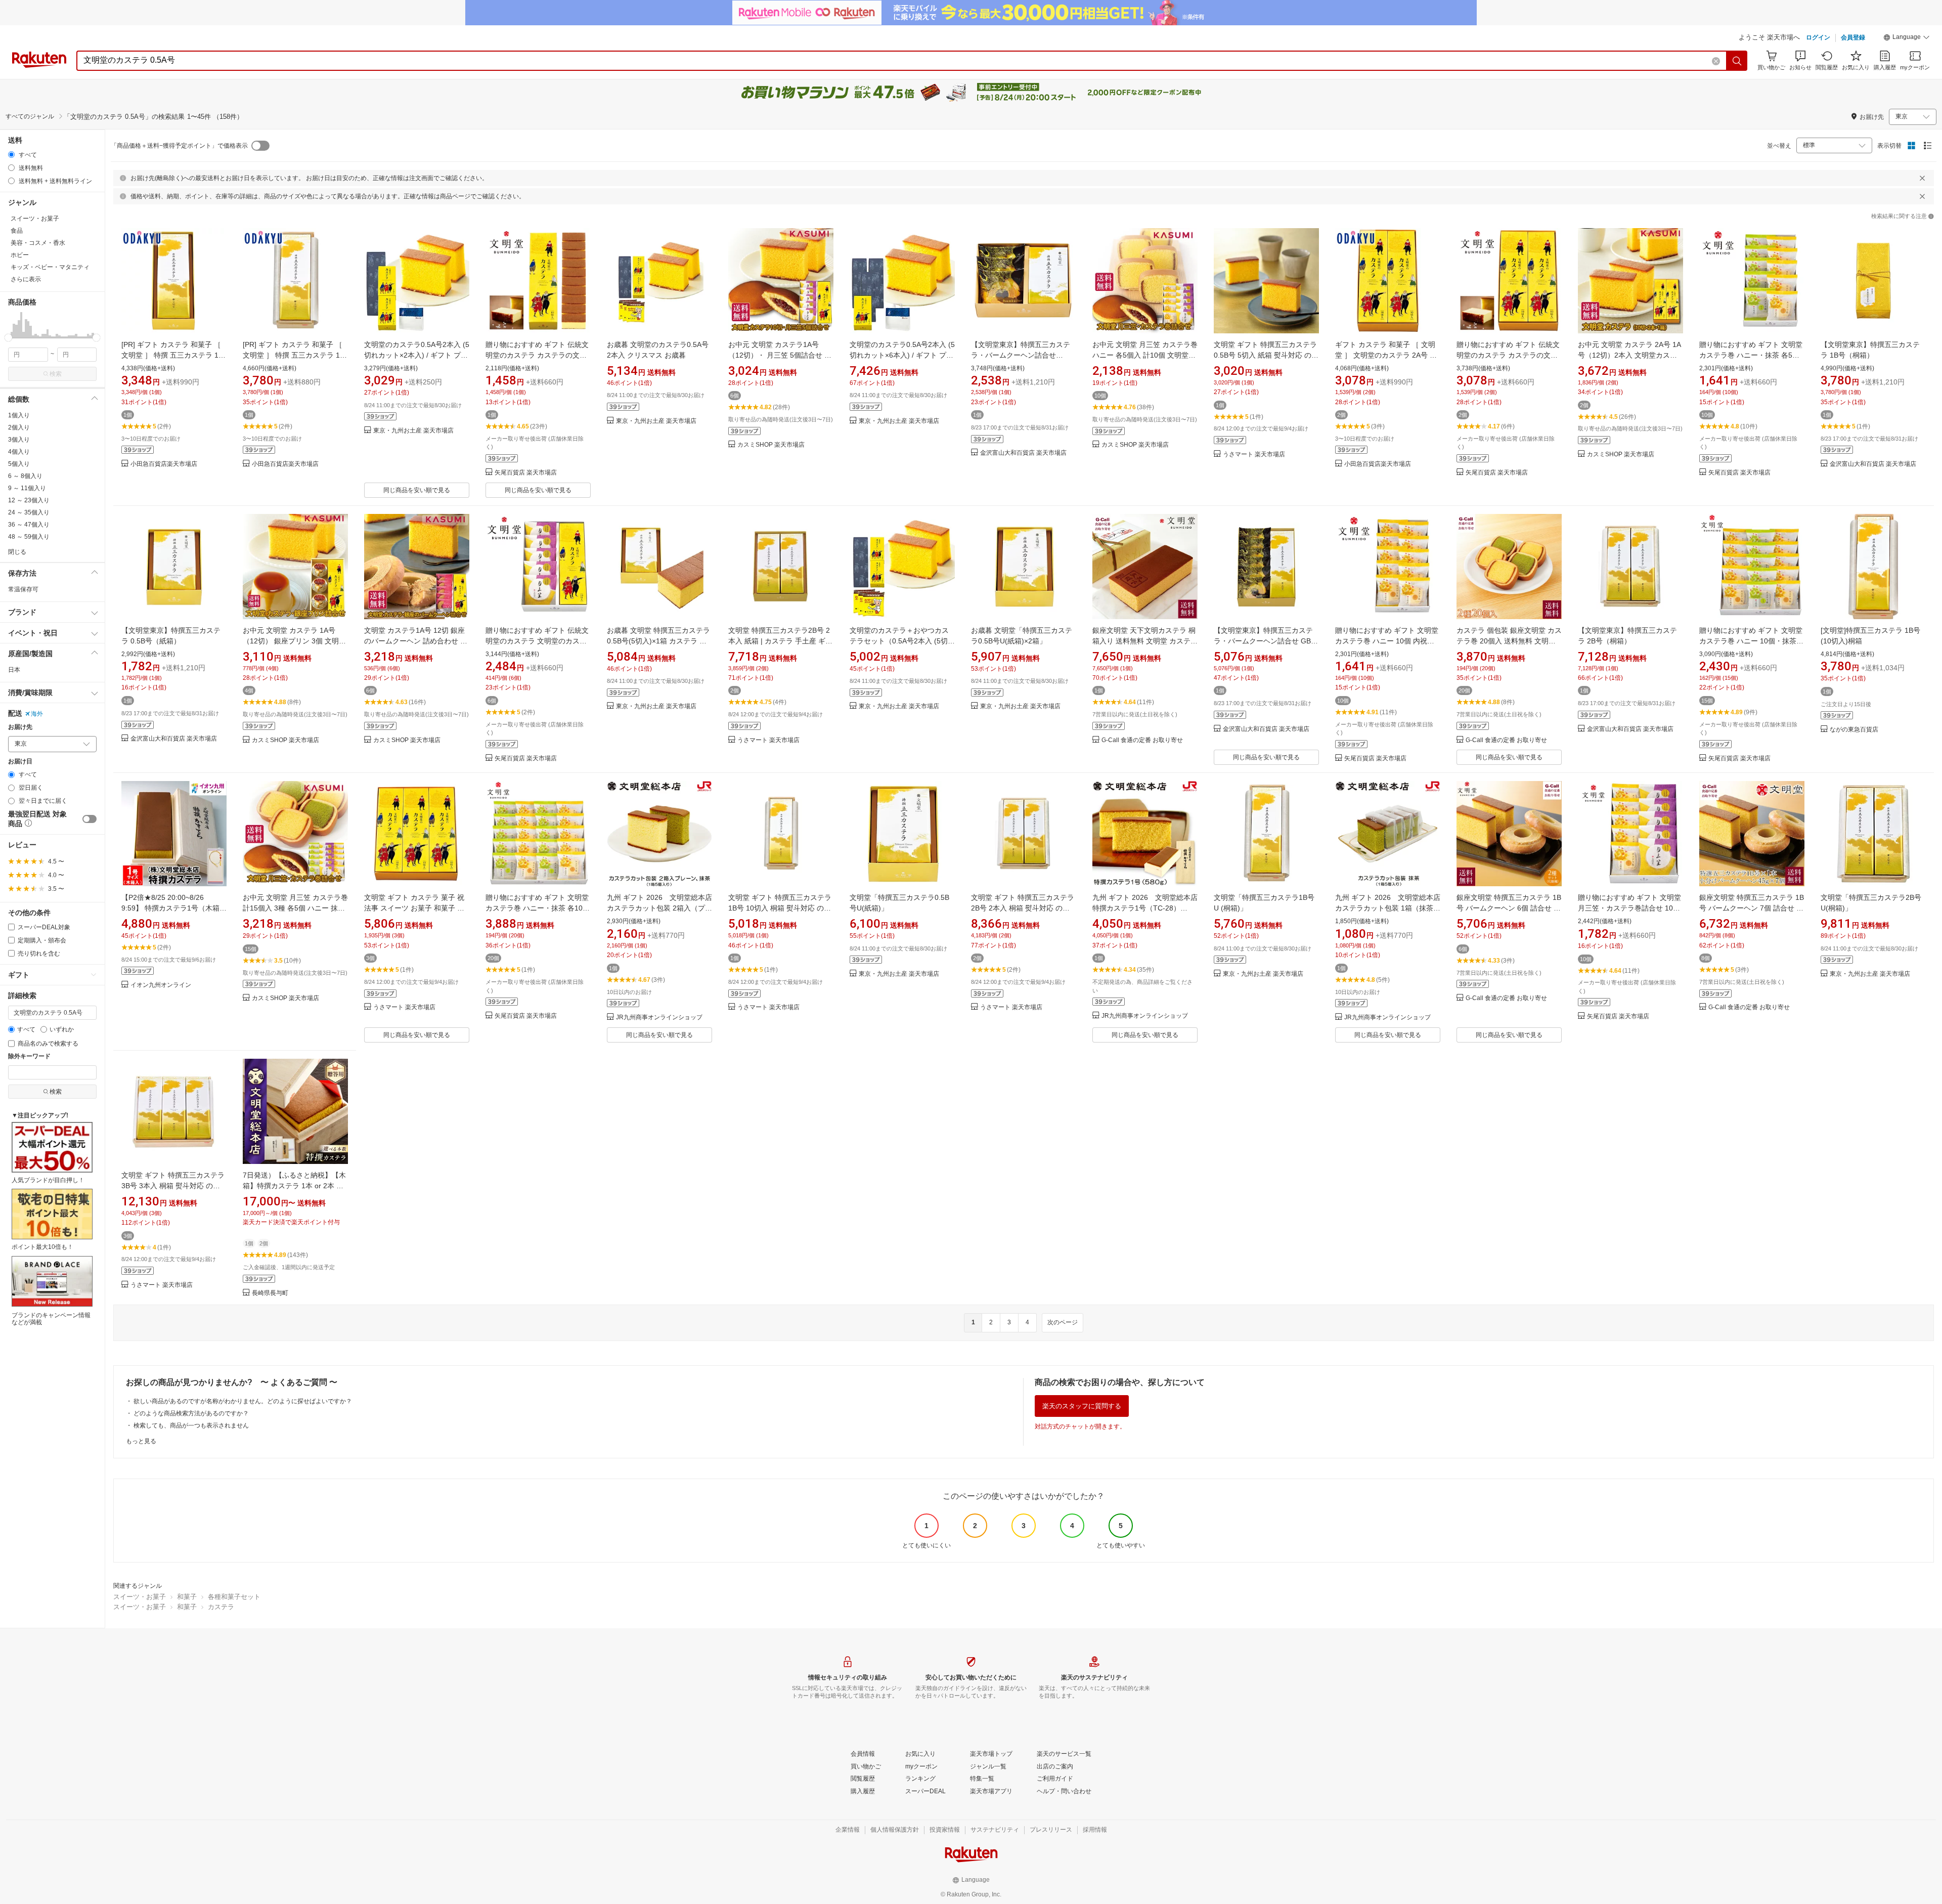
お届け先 (20, 727)
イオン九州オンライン (161, 985)
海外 (37, 714)
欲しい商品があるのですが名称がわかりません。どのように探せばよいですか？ (243, 1401)
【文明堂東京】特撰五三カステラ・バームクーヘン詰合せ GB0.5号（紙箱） (1021, 355)
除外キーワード (29, 1056)
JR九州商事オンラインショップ (659, 1018)
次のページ (1063, 1322)
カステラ (221, 1607)
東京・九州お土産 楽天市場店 (413, 431)
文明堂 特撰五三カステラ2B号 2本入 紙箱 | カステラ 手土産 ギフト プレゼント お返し (780, 641)
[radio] (11, 155)
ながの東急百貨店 (1854, 730)
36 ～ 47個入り (29, 525)
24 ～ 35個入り (29, 512)
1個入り (19, 415)
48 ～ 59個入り (29, 537)
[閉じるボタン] (1922, 178)
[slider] (8, 338)
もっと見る (141, 1441)
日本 (14, 670)
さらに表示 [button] (26, 279)
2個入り (19, 427)
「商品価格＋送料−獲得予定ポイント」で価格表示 (179, 146)
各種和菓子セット (234, 1597)
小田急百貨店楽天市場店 (164, 464)
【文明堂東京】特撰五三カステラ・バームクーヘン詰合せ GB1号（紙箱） (1264, 641)
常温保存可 (23, 589)
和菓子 (187, 1597)
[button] (1907, 38)
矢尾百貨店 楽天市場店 (526, 473)
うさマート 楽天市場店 (1254, 455)
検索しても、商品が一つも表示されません (191, 1425)
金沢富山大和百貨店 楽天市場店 (1023, 453)
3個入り (19, 440)
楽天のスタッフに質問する (1082, 1406)
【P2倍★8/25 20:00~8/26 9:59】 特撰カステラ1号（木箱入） (170, 908)
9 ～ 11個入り (27, 488)
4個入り (19, 452)
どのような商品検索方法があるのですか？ (191, 1413)
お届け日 (20, 762)
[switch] (90, 819)
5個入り (19, 464)
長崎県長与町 (270, 1293)
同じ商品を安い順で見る (417, 490)
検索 (56, 374)
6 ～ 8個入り (25, 476)
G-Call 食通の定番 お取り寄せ (1142, 740)
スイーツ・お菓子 (140, 1597)
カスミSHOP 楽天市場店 (771, 445)
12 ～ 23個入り (29, 500)
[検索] (1737, 61)
